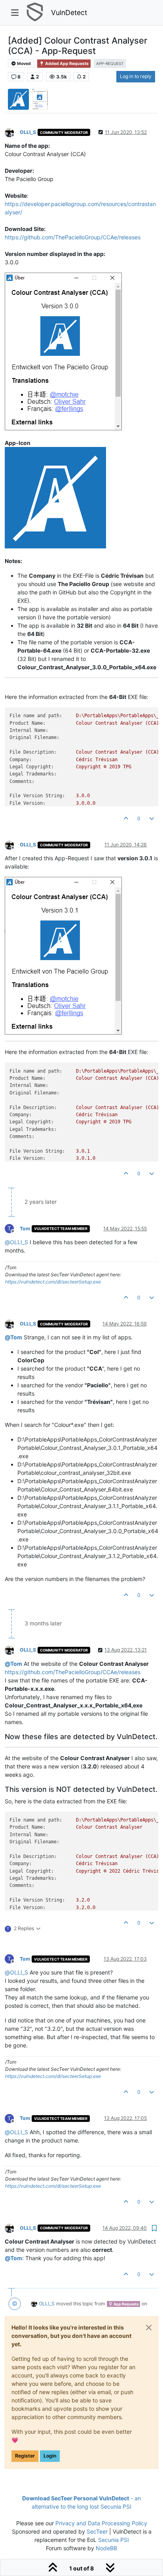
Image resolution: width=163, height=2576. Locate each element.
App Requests (126, 2304)
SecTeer (97, 2531)
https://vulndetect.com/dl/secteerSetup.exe (53, 1282)
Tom (25, 1229)
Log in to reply (136, 76)
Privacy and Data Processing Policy (101, 2523)
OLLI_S (28, 132)
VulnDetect (69, 12)
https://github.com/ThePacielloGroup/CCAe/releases (73, 237)
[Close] (149, 2328)
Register (25, 2456)
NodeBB (106, 2548)
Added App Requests (66, 64)
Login (50, 2456)
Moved (24, 64)
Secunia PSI (114, 2540)
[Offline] (12, 132)
